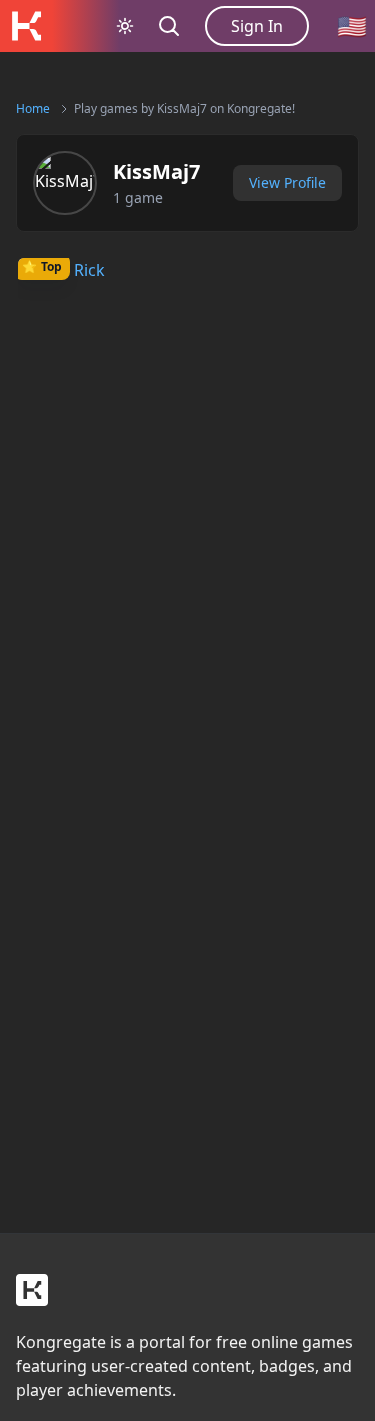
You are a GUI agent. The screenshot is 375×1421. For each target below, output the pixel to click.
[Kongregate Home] (26, 26)
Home (33, 108)
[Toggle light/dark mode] (125, 26)
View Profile (287, 182)
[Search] (169, 26)
